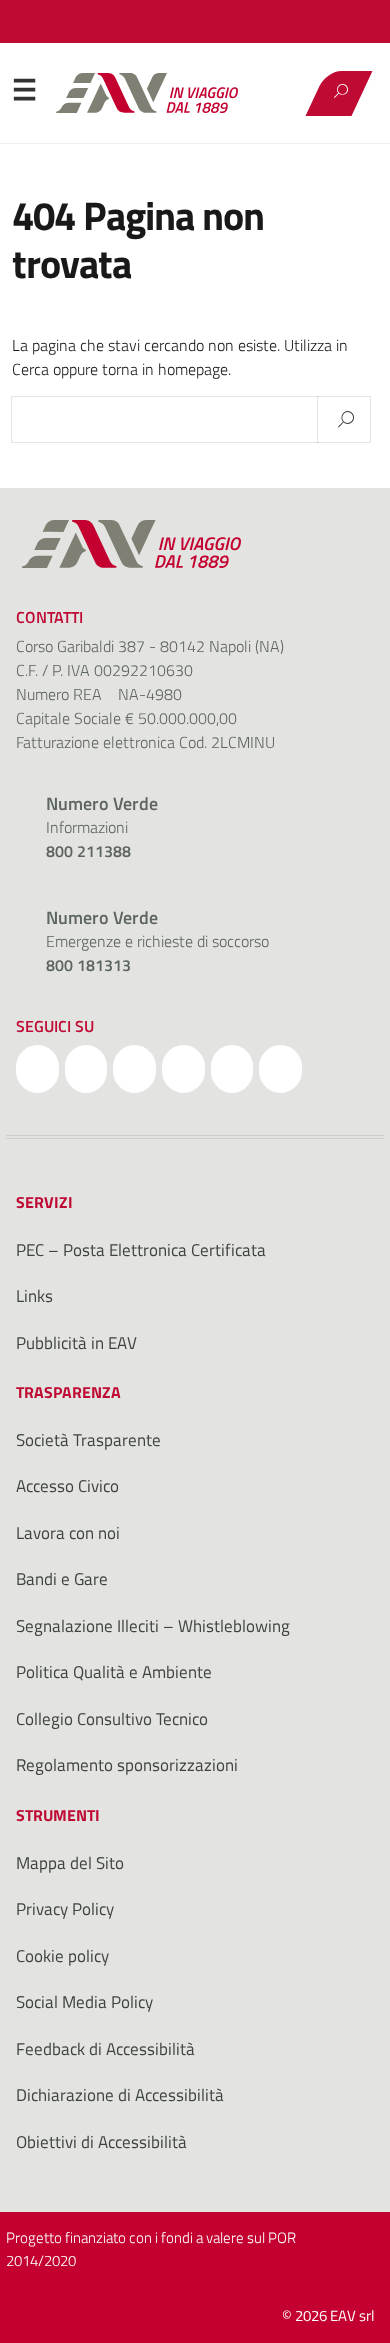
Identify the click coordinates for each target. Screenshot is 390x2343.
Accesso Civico (67, 1486)
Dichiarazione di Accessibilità (120, 2095)
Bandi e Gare (62, 1579)
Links (34, 1296)
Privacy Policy (65, 1909)
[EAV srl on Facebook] (37, 1069)
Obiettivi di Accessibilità (101, 2142)
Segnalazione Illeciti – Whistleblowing (153, 1626)
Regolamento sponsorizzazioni (127, 1765)
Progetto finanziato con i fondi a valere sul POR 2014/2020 (151, 2249)
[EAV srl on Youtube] (232, 1069)
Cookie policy (62, 1956)
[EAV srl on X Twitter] (86, 1069)
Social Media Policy (84, 2002)
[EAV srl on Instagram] (134, 1069)
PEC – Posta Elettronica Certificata (141, 1250)
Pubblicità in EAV (76, 1343)
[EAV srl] (156, 93)
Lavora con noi (68, 1533)
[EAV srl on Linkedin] (183, 1069)
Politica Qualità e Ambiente (114, 1672)
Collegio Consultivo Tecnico (112, 1719)
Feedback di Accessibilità (105, 2049)
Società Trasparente (88, 1440)
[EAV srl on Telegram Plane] (280, 1069)
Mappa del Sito (70, 1863)
